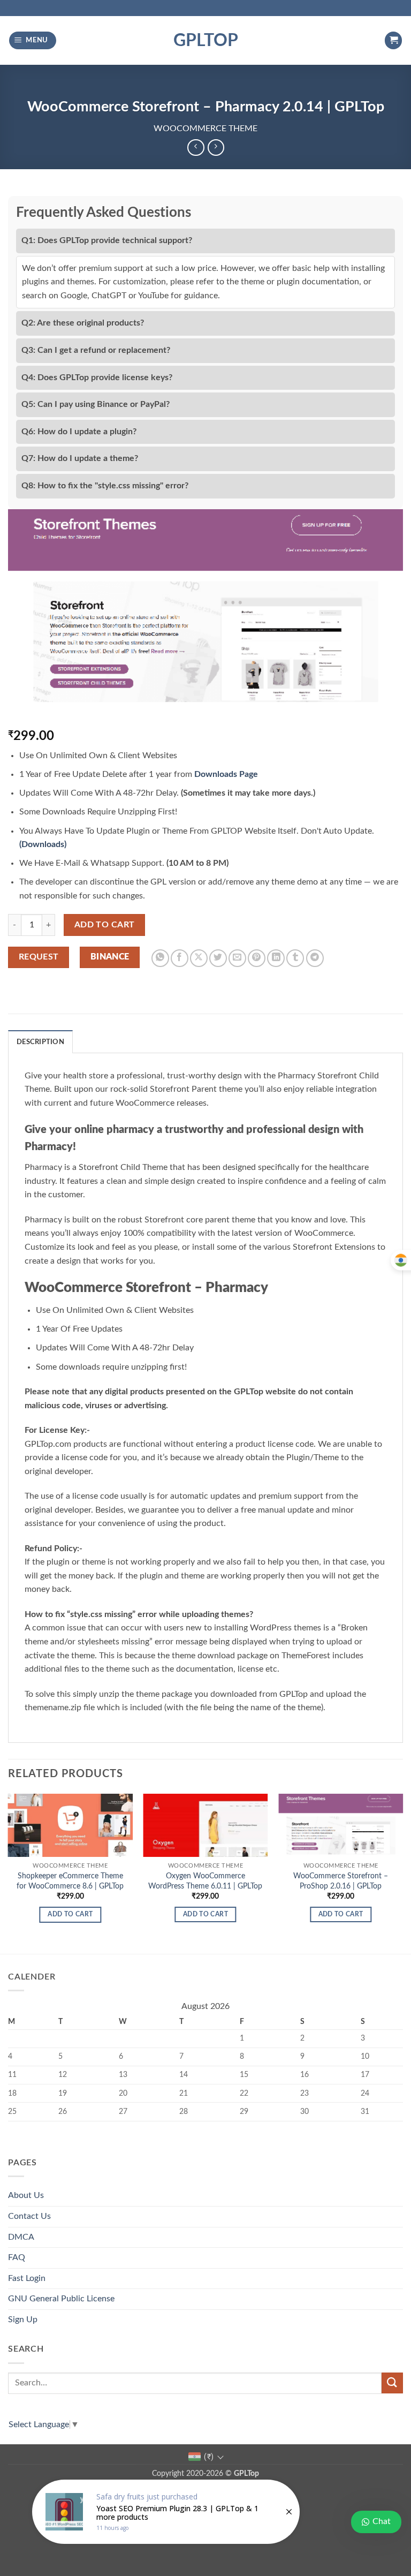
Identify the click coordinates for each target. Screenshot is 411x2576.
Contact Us (29, 2216)
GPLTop (206, 41)
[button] (33, 40)
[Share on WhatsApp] (160, 958)
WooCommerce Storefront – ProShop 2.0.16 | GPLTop (341, 1881)
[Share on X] (199, 958)
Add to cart (105, 925)
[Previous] (9, 1873)
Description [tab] (40, 1042)
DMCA (21, 2237)
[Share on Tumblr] (295, 958)
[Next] (402, 1873)
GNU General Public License (61, 2299)
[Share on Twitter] (218, 958)
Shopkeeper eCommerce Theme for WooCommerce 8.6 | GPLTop (70, 1881)
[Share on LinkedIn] (276, 958)
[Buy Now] (166, 2512)
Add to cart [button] (70, 1914)
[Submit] (392, 2383)
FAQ (17, 2257)
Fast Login (27, 2278)
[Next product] (196, 148)
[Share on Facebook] (180, 958)
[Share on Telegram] (315, 958)
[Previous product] (216, 148)
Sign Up (23, 2320)
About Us (26, 2195)
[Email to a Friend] (237, 958)
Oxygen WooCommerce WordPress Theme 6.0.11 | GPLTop (205, 1881)
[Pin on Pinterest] (257, 958)
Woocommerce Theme (205, 129)
